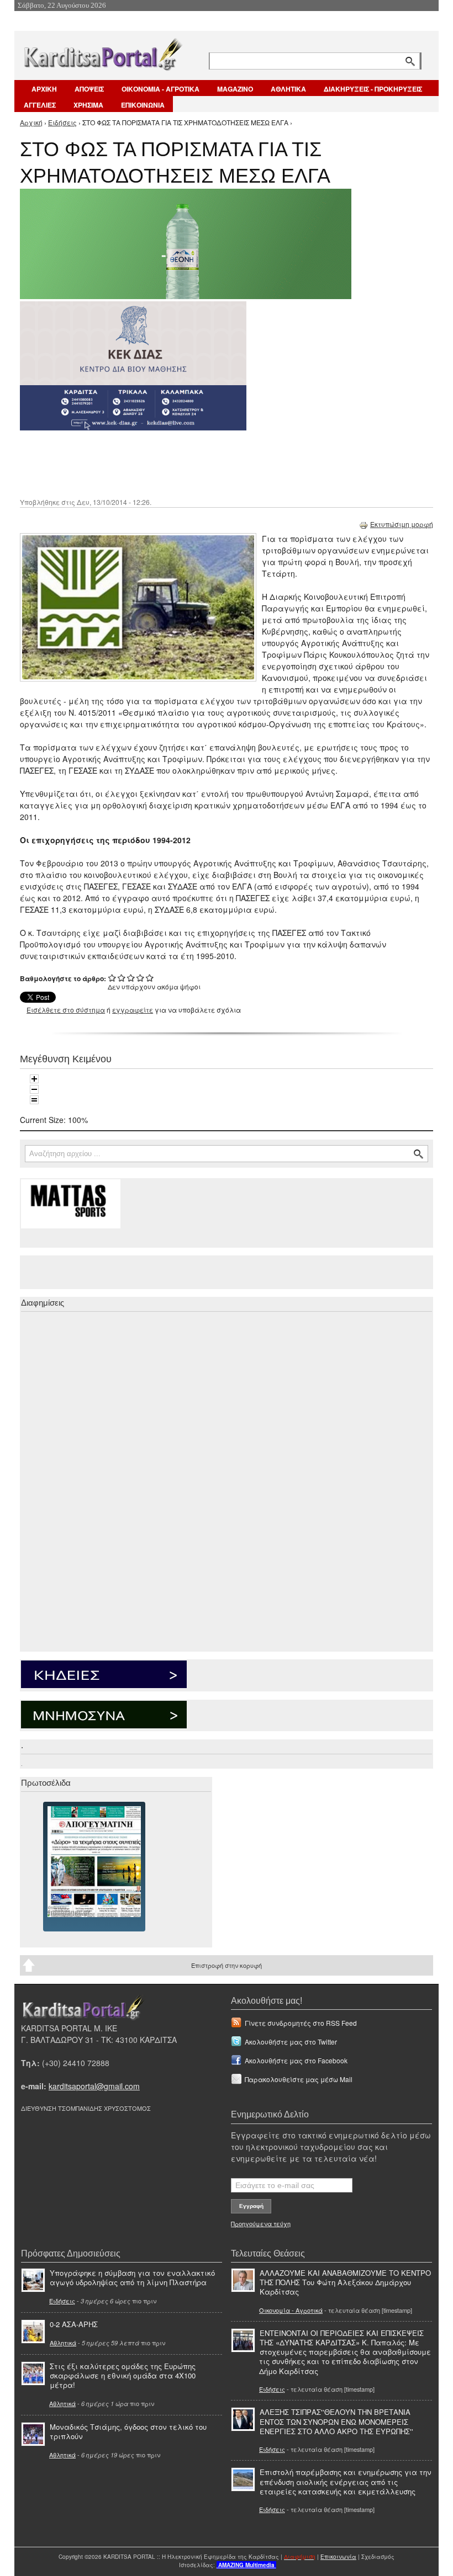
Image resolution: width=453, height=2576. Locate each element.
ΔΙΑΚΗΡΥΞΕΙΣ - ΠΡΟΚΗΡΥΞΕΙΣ (373, 89)
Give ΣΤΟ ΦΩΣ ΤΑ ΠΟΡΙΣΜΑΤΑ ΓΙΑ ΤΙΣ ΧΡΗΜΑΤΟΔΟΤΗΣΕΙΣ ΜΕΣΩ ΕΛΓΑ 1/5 (112, 978)
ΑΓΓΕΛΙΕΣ (40, 105)
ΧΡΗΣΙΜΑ (88, 105)
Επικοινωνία (338, 2557)
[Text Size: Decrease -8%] (34, 1089)
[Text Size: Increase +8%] (34, 1079)
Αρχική (31, 122)
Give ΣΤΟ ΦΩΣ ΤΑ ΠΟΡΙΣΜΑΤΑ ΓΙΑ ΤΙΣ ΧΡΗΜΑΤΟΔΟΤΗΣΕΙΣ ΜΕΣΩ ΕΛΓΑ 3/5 (131, 978)
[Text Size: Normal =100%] (34, 1100)
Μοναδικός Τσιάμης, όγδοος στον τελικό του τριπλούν (128, 2431)
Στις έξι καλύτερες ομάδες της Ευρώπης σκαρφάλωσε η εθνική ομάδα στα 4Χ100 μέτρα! (123, 2375)
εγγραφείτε (133, 1010)
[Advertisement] (216, 463)
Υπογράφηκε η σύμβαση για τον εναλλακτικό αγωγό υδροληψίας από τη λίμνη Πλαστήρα (132, 2277)
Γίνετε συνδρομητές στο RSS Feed (301, 2023)
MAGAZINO (235, 89)
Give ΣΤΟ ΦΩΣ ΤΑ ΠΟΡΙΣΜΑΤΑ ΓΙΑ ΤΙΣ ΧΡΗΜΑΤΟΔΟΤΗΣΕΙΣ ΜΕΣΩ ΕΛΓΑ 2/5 (122, 978)
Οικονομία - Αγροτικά (291, 2310)
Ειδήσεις (62, 122)
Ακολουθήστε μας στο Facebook (296, 2060)
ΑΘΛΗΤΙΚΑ (288, 89)
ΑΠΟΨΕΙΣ (89, 89)
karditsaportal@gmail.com (94, 2086)
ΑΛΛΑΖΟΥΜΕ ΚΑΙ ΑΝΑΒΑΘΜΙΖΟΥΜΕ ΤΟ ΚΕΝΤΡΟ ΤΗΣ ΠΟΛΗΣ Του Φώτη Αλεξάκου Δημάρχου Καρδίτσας (345, 2282)
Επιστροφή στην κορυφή (227, 1965)
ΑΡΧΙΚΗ (44, 89)
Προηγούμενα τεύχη (261, 2223)
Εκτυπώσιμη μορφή (402, 524)
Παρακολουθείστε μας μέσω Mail (299, 2079)
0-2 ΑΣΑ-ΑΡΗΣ (74, 2324)
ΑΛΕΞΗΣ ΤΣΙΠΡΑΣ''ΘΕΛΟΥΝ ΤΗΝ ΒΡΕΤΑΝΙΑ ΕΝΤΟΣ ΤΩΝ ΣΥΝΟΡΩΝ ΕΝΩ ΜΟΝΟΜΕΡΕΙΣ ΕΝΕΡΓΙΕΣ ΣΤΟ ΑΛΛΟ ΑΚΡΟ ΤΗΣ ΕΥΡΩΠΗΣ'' (336, 2421)
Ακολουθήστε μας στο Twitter (291, 2042)
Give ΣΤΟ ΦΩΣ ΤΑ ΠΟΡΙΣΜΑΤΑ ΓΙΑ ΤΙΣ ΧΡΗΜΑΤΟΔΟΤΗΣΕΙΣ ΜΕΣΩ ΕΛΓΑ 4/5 (141, 978)
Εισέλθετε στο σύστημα (66, 1010)
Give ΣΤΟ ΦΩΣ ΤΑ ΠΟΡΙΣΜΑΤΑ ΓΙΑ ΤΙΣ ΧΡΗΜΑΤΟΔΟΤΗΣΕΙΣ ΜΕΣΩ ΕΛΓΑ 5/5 (150, 978)
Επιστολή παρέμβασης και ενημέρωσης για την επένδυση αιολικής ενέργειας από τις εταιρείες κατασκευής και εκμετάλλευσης (346, 2481)
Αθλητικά (63, 2343)
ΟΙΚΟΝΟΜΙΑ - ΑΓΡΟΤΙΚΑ (160, 89)
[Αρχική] (102, 52)
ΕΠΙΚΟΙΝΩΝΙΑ (143, 105)
